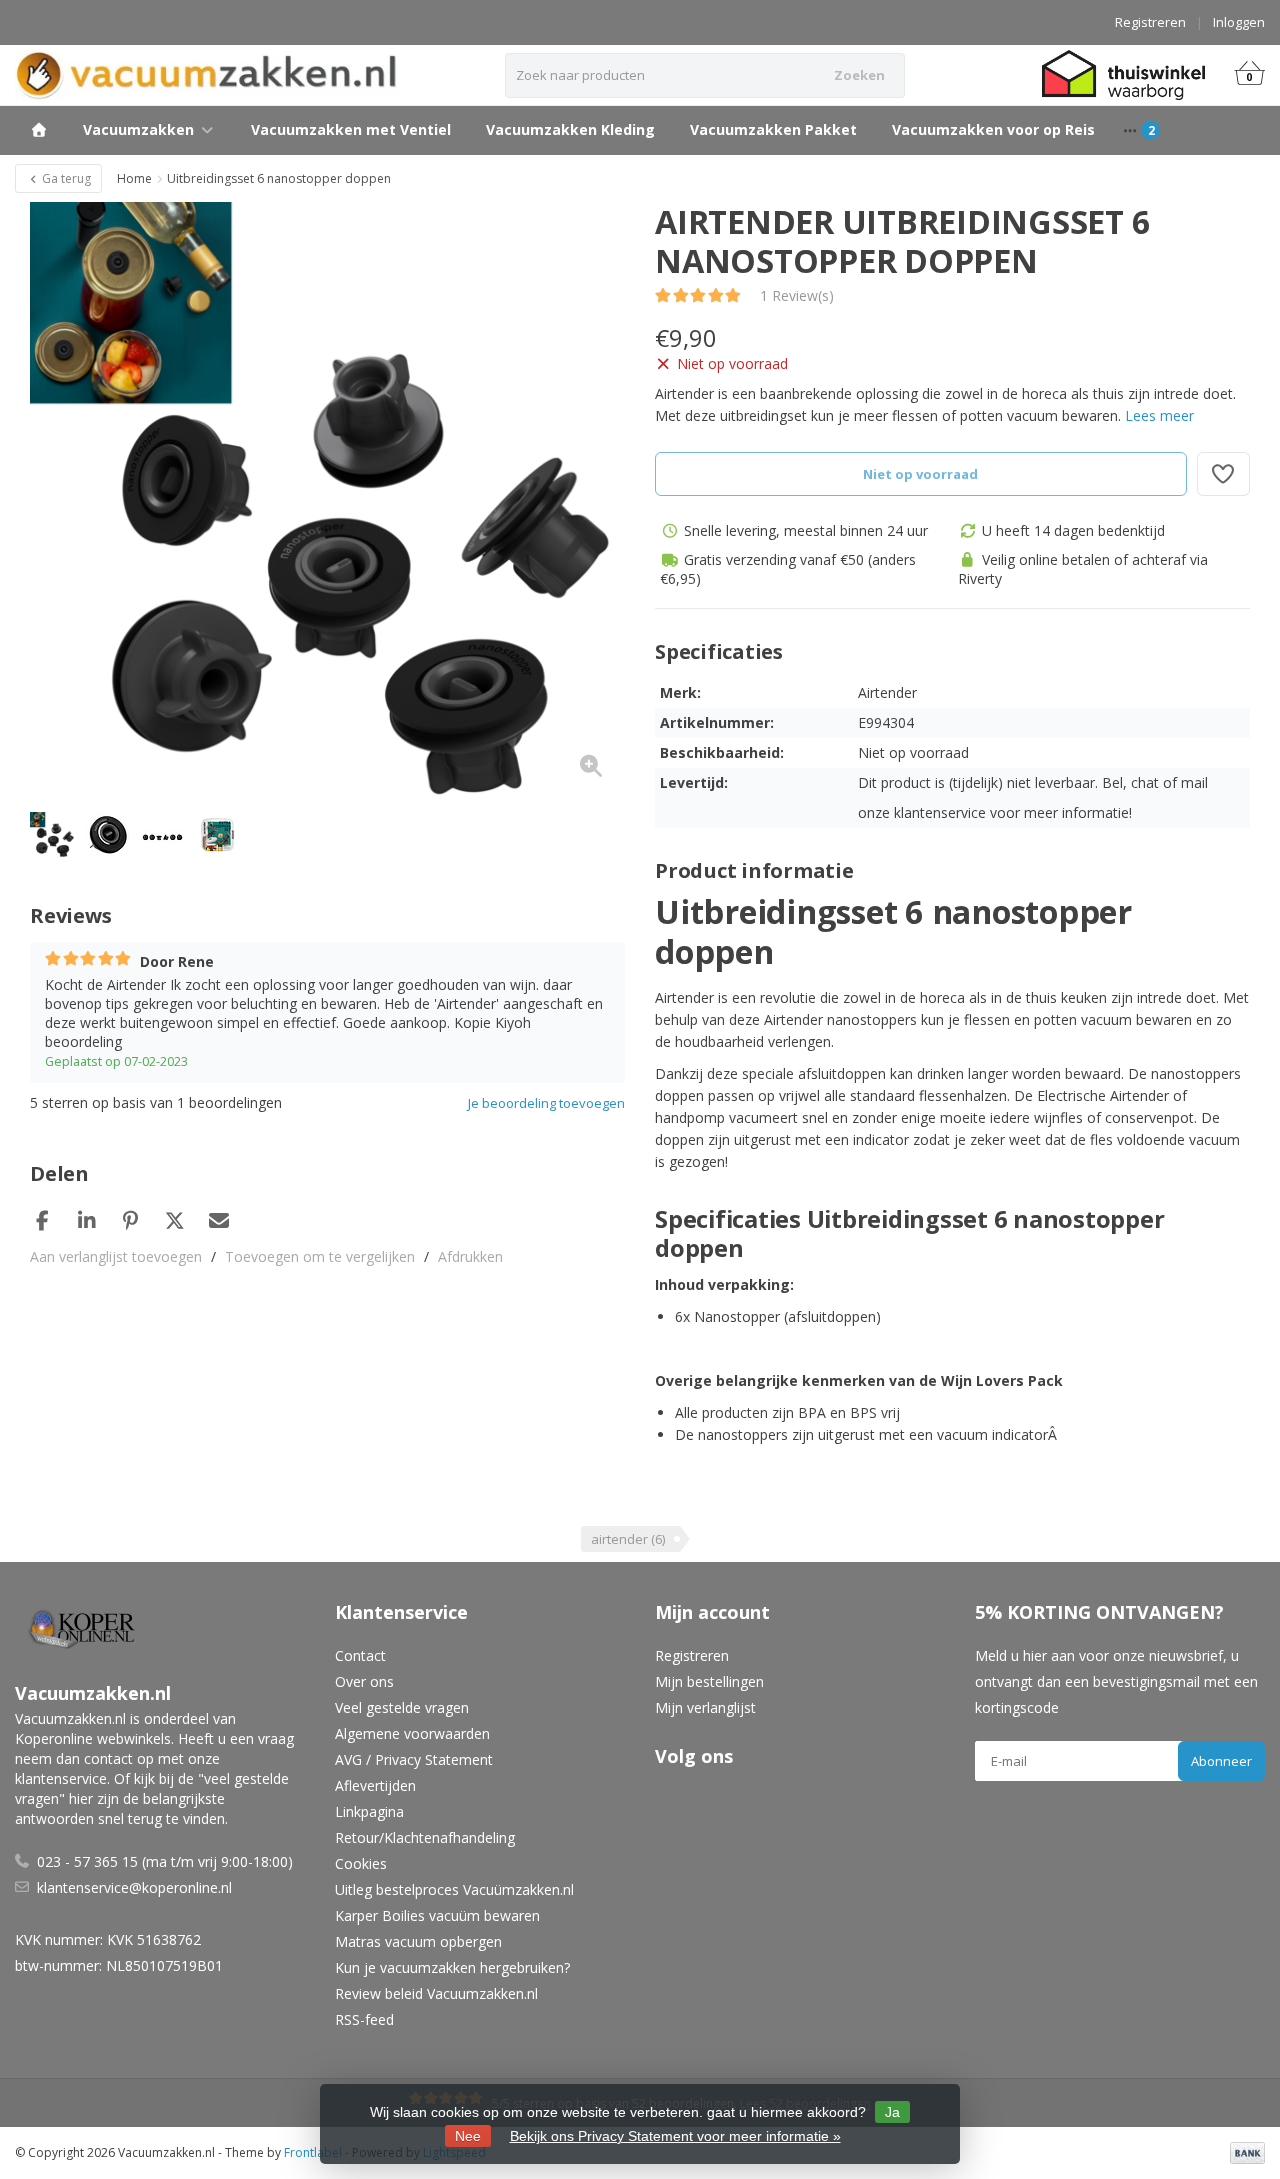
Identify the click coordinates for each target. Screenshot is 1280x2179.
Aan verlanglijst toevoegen (116, 1256)
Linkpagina (369, 1811)
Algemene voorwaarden (412, 1733)
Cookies (361, 1863)
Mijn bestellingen (709, 1681)
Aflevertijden (375, 1785)
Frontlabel (313, 2152)
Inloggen (1239, 22)
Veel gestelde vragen (402, 1707)
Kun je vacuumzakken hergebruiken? (452, 1967)
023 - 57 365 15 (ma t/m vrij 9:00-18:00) (165, 1861)
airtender (628, 1539)
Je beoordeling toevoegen (546, 1103)
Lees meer (1159, 415)
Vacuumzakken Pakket (773, 129)
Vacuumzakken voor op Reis (993, 129)
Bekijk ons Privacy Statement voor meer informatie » (675, 2136)
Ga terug (65, 178)
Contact (360, 1655)
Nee (468, 2136)
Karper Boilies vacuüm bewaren (437, 1915)
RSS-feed (364, 2019)
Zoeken (859, 75)
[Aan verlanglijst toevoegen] (1224, 474)
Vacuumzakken (138, 129)
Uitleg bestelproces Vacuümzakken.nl (454, 1889)
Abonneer (1221, 1761)
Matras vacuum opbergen (418, 1941)
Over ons (364, 1681)
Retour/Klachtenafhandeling (425, 1837)
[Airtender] (1212, 232)
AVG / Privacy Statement (414, 1759)
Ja (892, 2112)
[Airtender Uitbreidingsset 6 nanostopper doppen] (327, 499)
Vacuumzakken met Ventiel (351, 129)
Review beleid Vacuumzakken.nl (436, 1993)
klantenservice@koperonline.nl (134, 1887)
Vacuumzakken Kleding (570, 129)
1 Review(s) (797, 295)
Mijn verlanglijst (705, 1707)
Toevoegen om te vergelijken (320, 1256)
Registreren (1150, 22)
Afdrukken (470, 1256)
